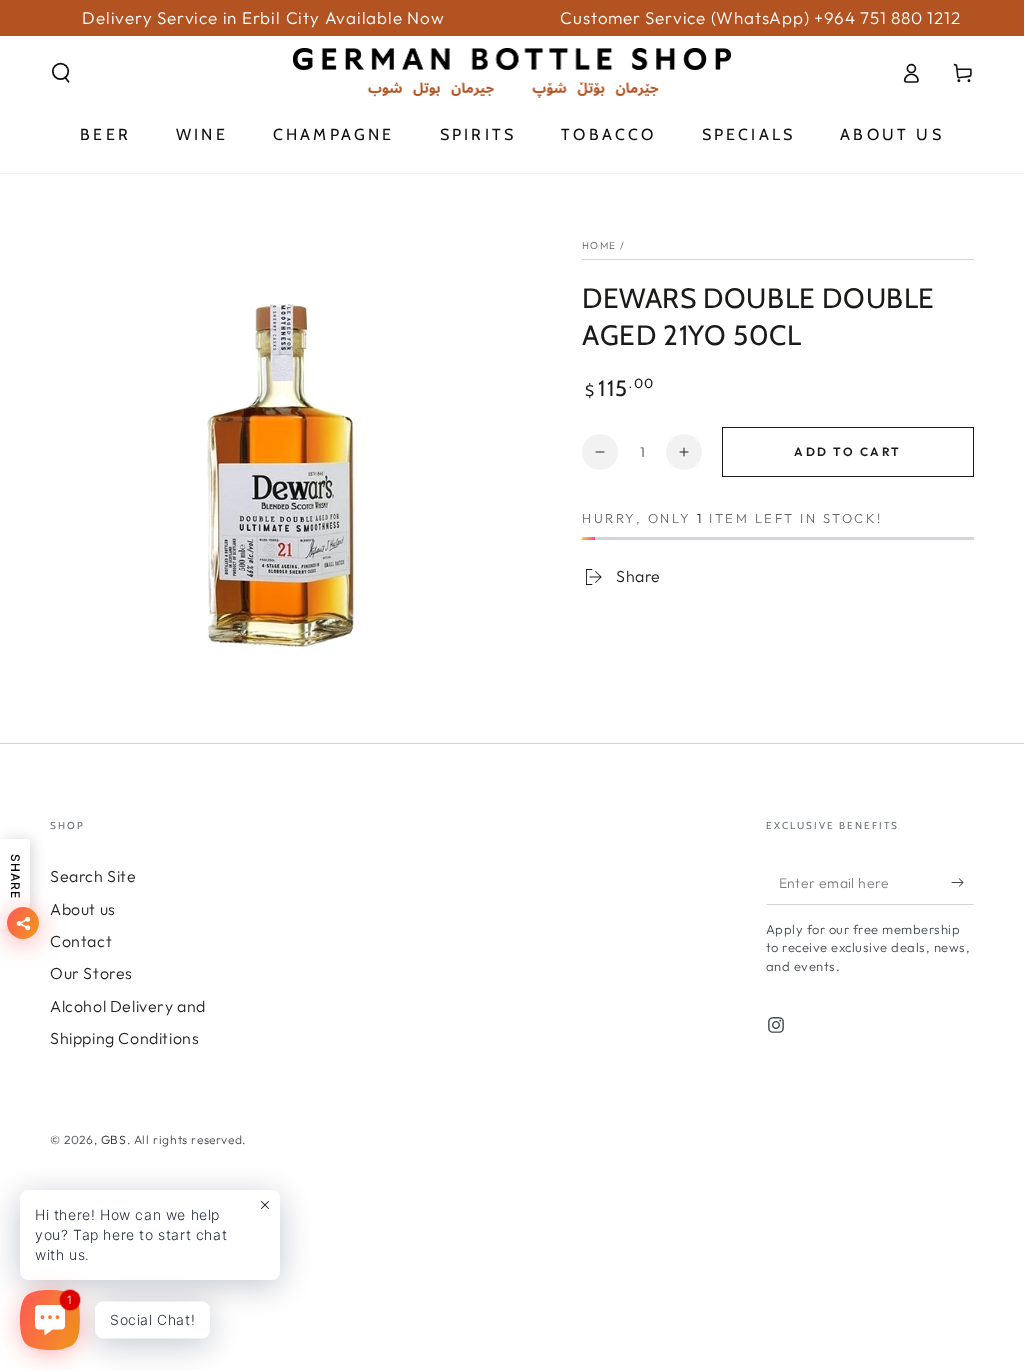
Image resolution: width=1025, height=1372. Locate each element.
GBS (114, 1139)
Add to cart (847, 451)
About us (83, 909)
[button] (61, 73)
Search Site (93, 876)
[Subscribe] (962, 882)
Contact (81, 941)
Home (599, 245)
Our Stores (91, 973)
